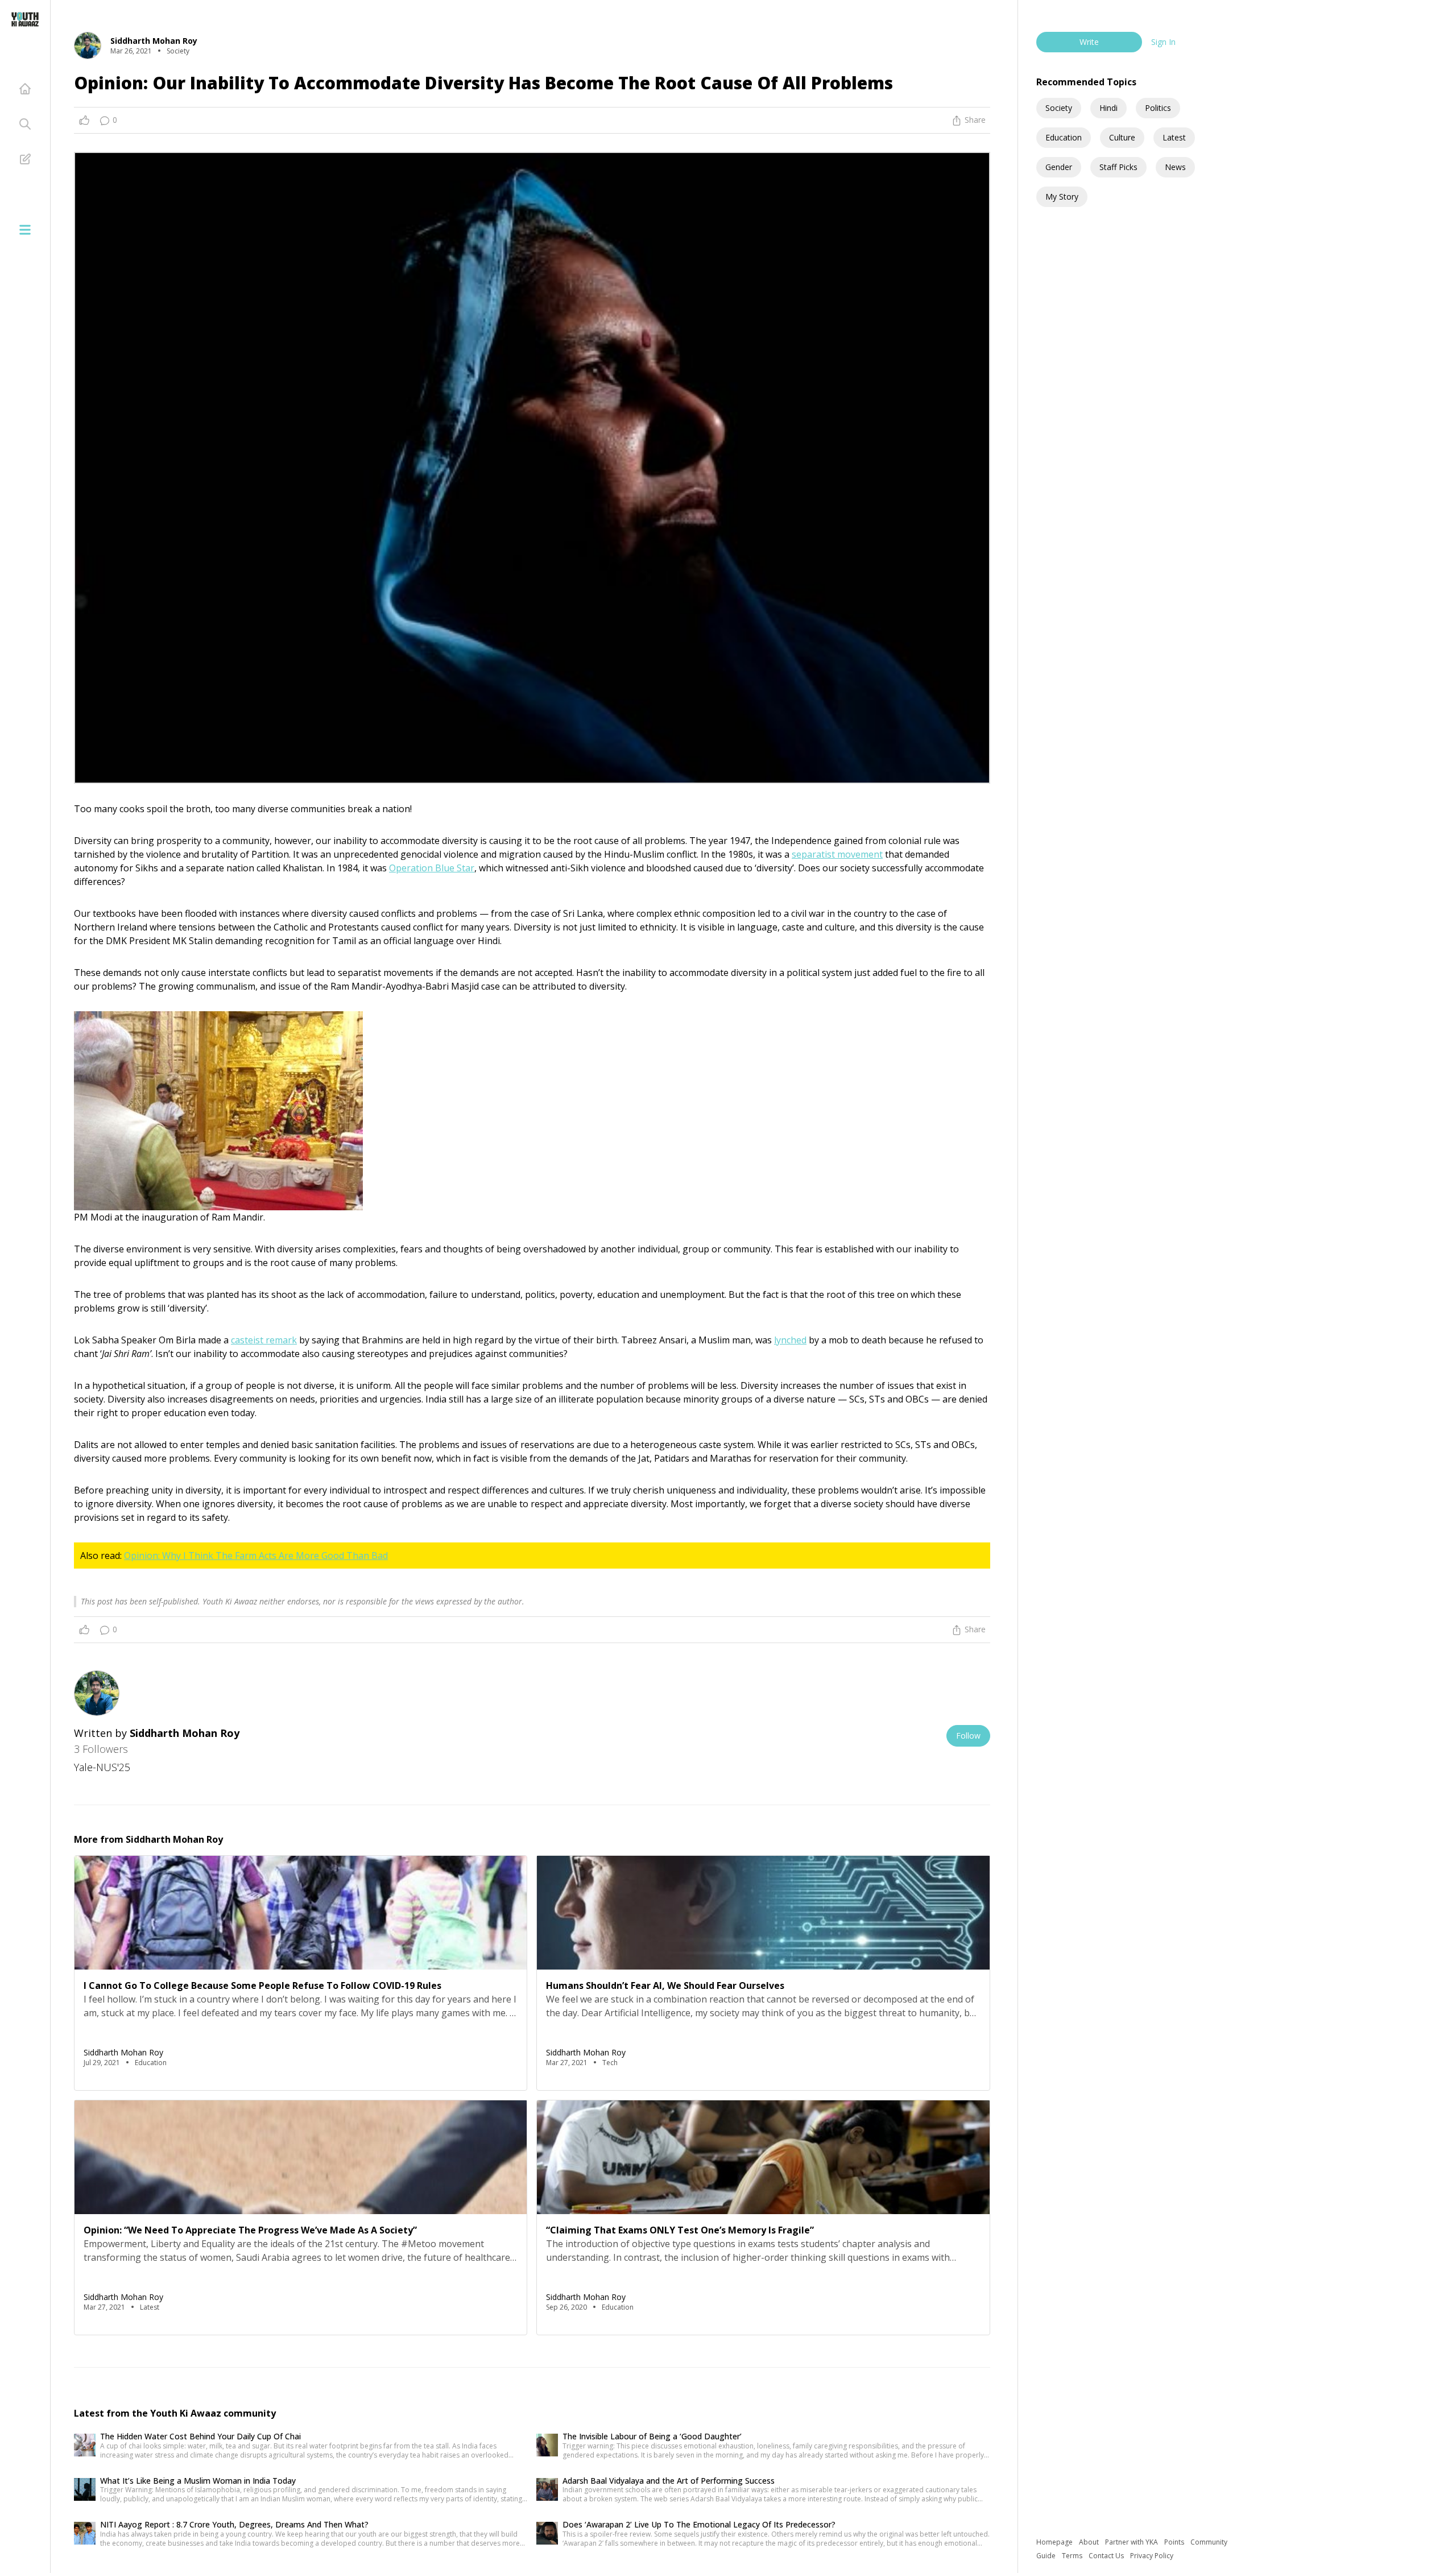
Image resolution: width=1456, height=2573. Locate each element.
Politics (1158, 108)
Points (1175, 2542)
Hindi (1108, 108)
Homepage (1055, 2542)
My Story (1062, 197)
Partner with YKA (1132, 2542)
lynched (790, 1340)
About (1090, 2542)
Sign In (1163, 42)
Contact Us (1107, 2556)
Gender (1059, 167)
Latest (1174, 137)
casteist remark (264, 1340)
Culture (1122, 137)
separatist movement (837, 854)
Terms (1073, 2556)
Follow (968, 1736)
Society (1059, 108)
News (1175, 167)
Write (1089, 42)
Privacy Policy (1152, 2556)
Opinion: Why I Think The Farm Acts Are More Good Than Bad (256, 1556)
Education (1064, 137)
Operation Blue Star (432, 868)
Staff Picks (1118, 167)
